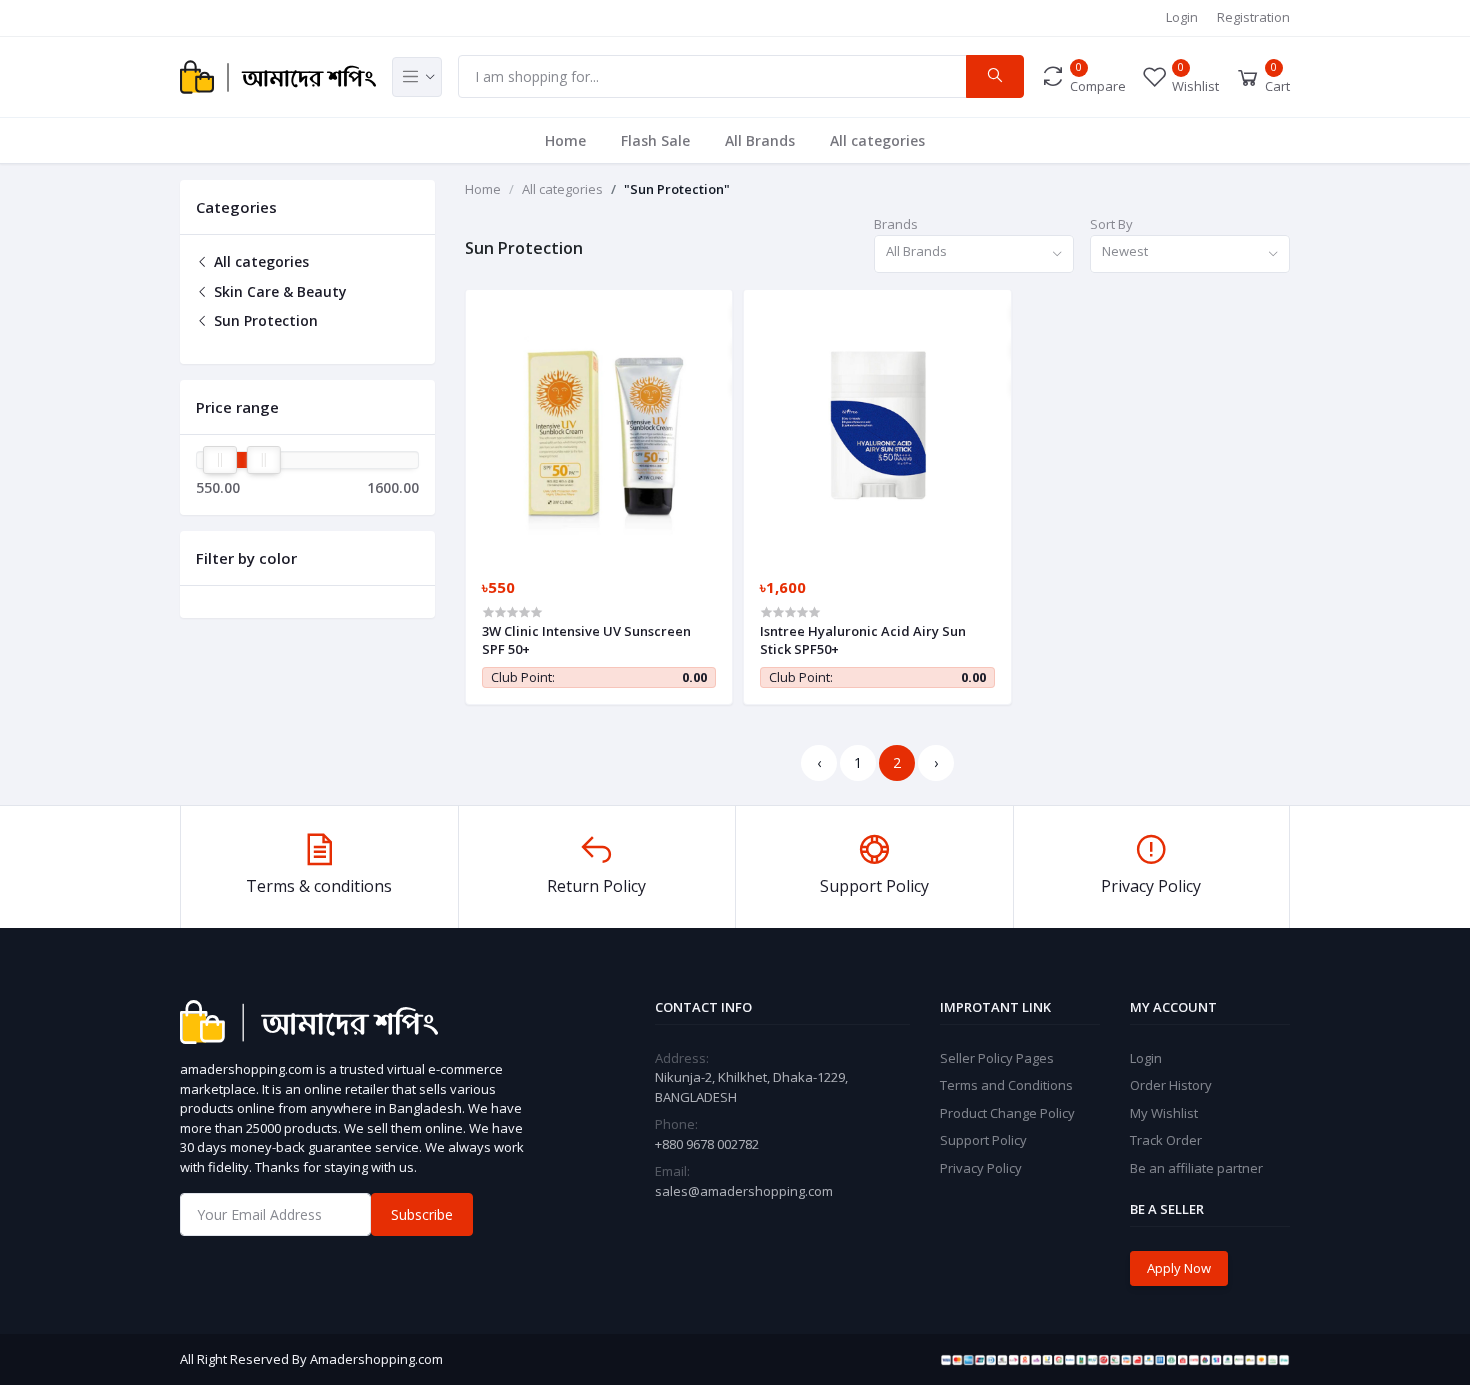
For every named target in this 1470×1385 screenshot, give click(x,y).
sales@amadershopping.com (744, 1191)
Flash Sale (655, 140)
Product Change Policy (1007, 1113)
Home (565, 140)
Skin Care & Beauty (278, 291)
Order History (1171, 1085)
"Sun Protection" (677, 189)
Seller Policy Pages (997, 1058)
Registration (1253, 17)
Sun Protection (264, 320)
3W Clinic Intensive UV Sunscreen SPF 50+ (586, 640)
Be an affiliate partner (1196, 1168)
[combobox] (974, 254)
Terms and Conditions (1006, 1085)
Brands (896, 224)
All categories (877, 140)
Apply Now (1179, 1268)
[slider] (220, 460)
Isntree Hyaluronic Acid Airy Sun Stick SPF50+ (863, 640)
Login (1182, 17)
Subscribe (422, 1214)
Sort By (1111, 224)
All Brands (760, 140)
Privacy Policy (981, 1168)
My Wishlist (1164, 1113)
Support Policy (983, 1140)
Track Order (1166, 1140)
